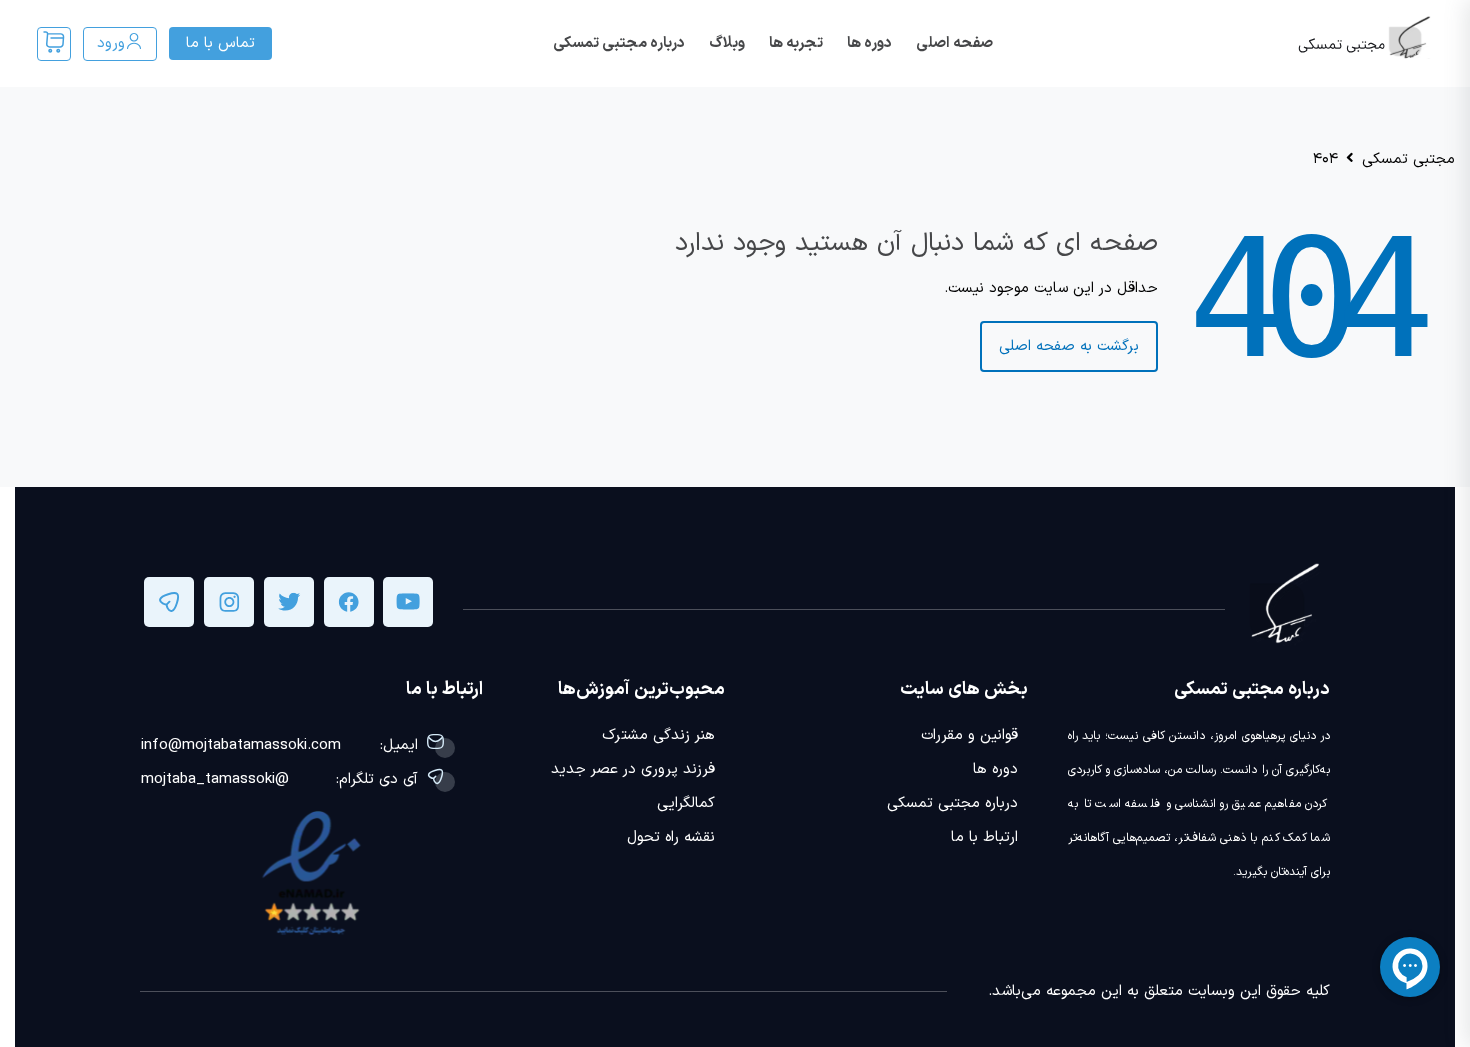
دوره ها (869, 43)
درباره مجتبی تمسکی (619, 43)
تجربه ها (796, 43)
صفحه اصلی (954, 43)
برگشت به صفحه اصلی (1069, 346)
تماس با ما (220, 43)
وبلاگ (727, 43)
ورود (111, 43)
